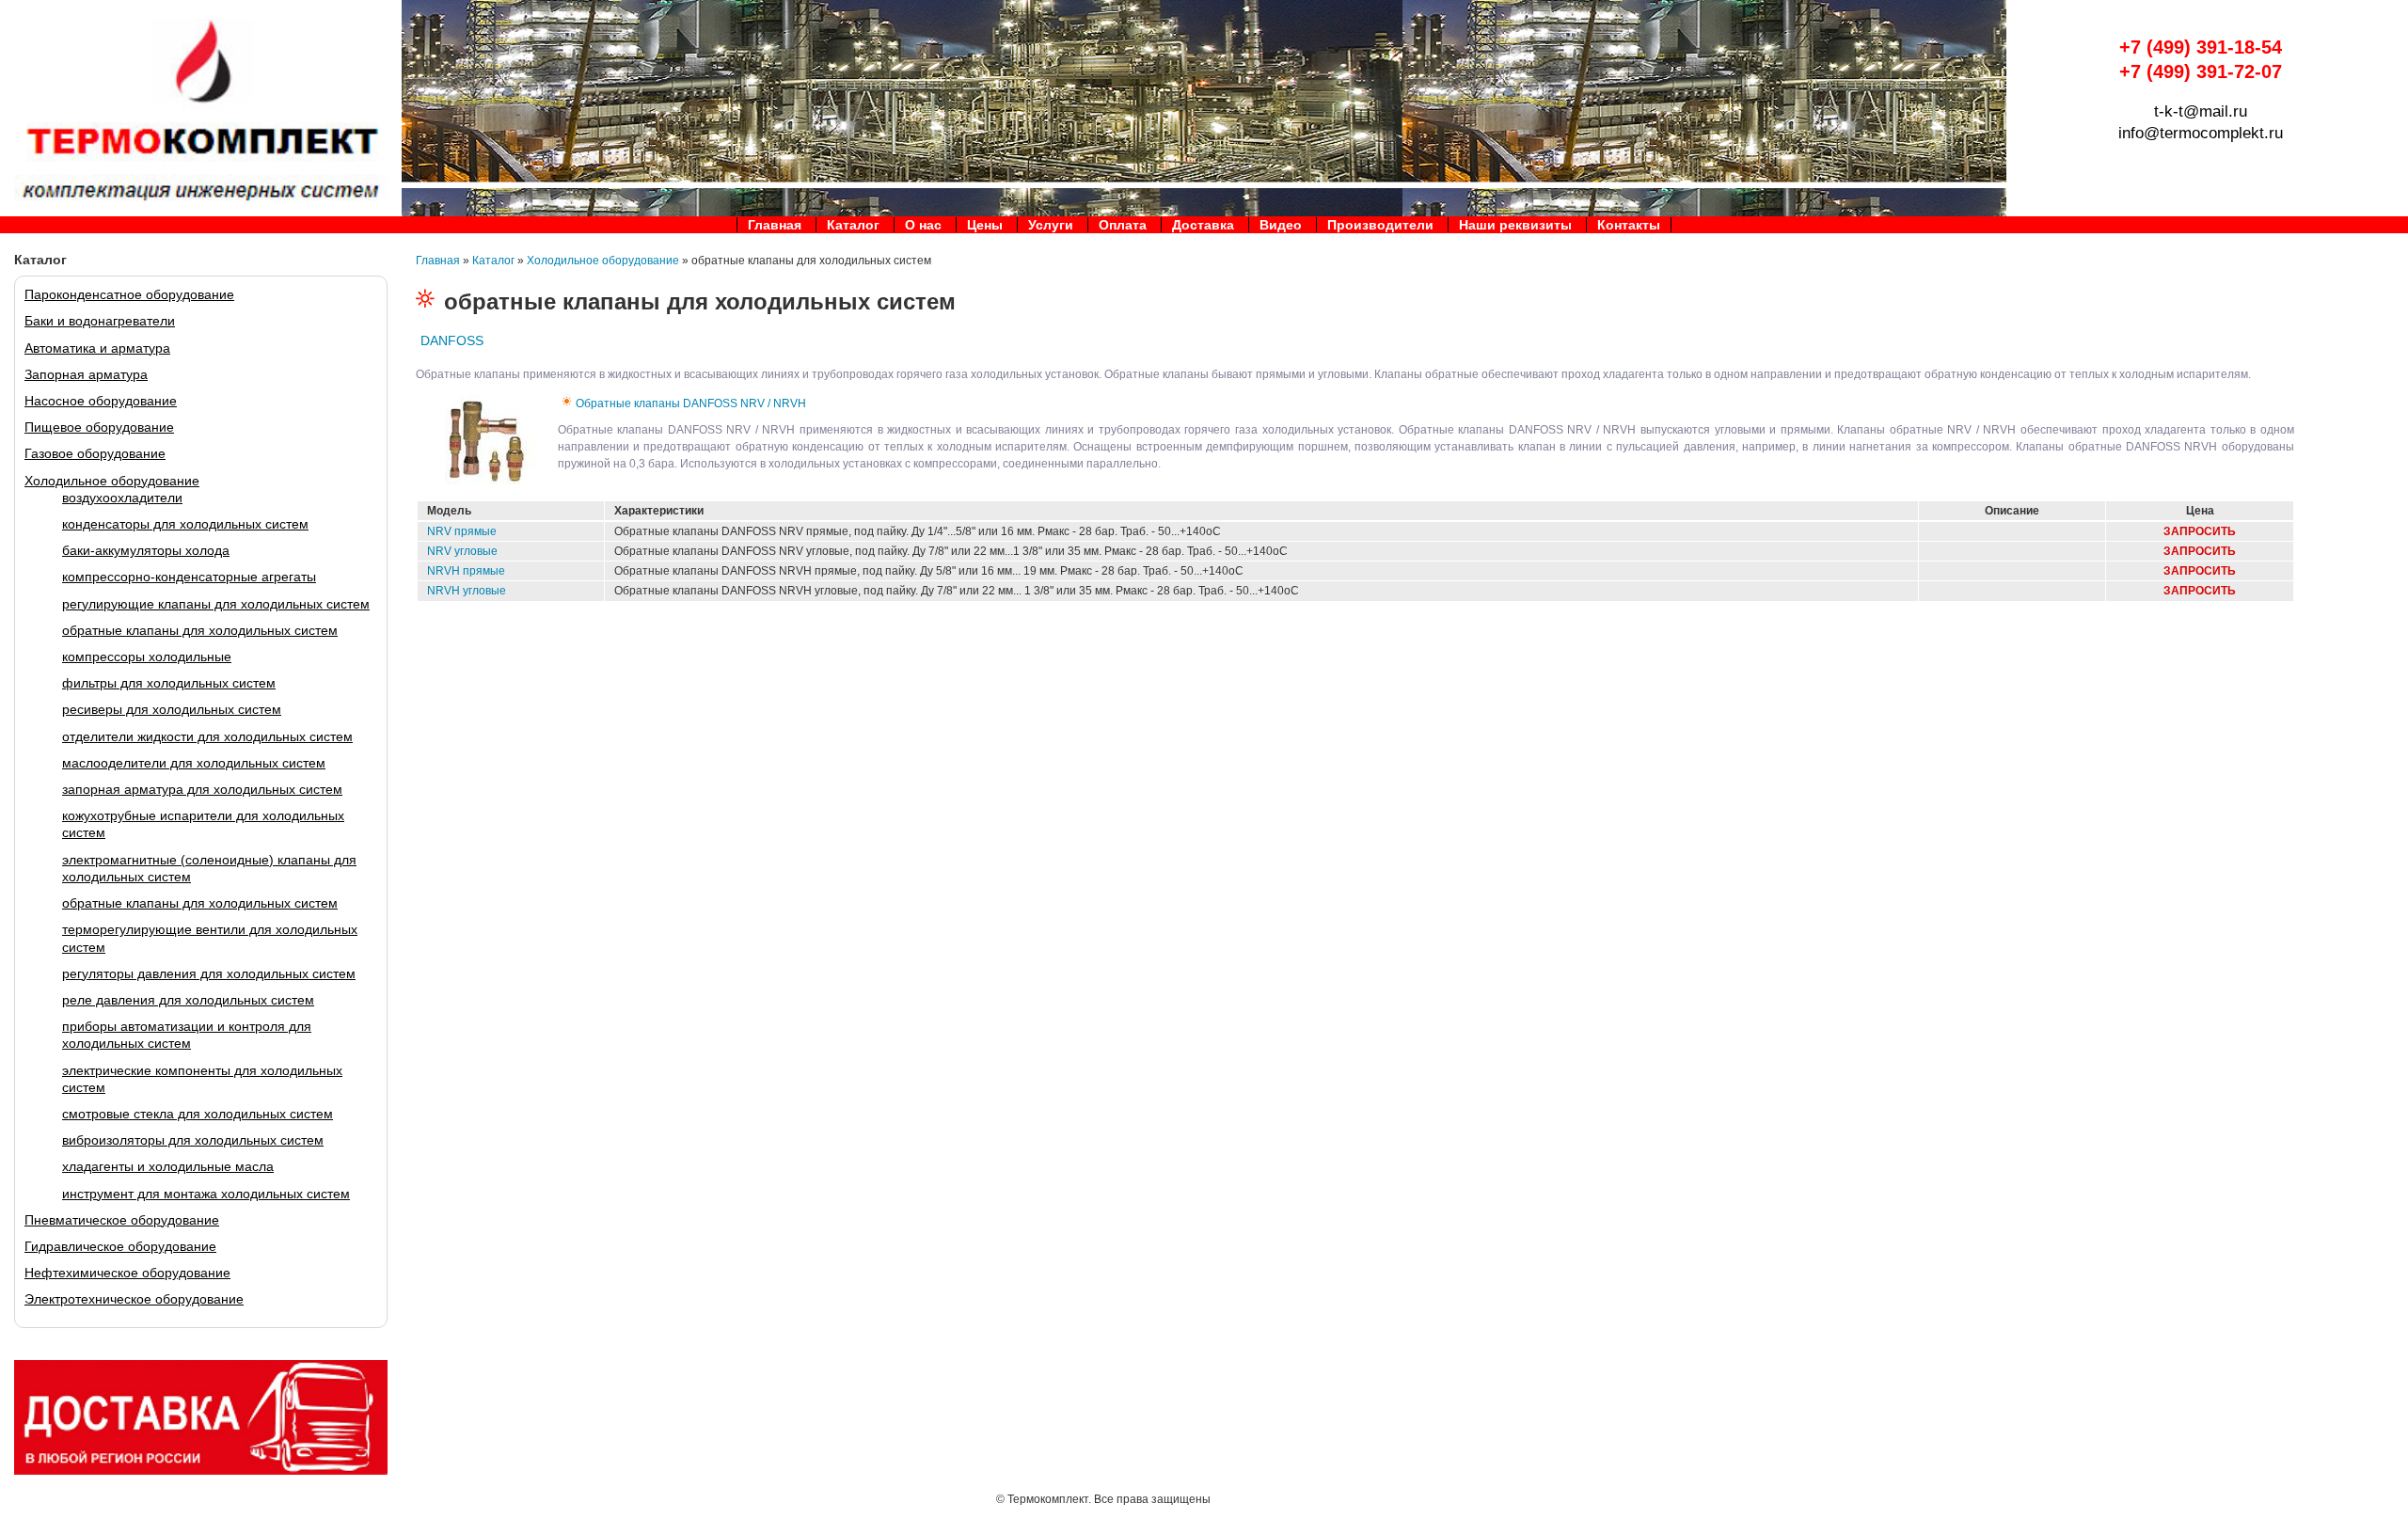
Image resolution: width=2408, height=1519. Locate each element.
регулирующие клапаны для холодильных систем (216, 604)
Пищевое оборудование (99, 427)
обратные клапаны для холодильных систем (200, 630)
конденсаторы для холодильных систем (185, 524)
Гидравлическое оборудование (120, 1246)
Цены (985, 225)
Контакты (1629, 225)
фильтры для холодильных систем (169, 683)
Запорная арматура (86, 374)
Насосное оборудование (101, 401)
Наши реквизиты (1515, 225)
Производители (1380, 225)
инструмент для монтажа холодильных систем (206, 1194)
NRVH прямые (466, 571)
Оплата (1123, 225)
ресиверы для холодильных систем (172, 709)
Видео (1281, 225)
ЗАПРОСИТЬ (2200, 531)
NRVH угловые (467, 591)
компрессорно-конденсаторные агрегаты (189, 577)
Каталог (853, 225)
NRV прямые (462, 531)
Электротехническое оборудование (134, 1299)
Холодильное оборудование (112, 481)
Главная (775, 225)
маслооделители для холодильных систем (194, 763)
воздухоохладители (122, 498)
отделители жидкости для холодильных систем (207, 736)
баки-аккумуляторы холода (146, 550)
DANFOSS (452, 340)
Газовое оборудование (95, 453)
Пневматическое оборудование (122, 1220)
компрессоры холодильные (147, 657)
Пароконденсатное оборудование (129, 294)
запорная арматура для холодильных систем (202, 789)
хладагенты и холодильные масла (168, 1166)
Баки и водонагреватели (100, 321)
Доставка (1203, 225)
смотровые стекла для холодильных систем (198, 1114)
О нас (923, 225)
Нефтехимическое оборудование (127, 1273)
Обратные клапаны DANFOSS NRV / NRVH (691, 403)
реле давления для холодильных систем (188, 1000)
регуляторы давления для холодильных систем (209, 973)
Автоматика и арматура (97, 348)
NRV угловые (462, 551)
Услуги (1051, 225)
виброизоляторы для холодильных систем (193, 1140)
